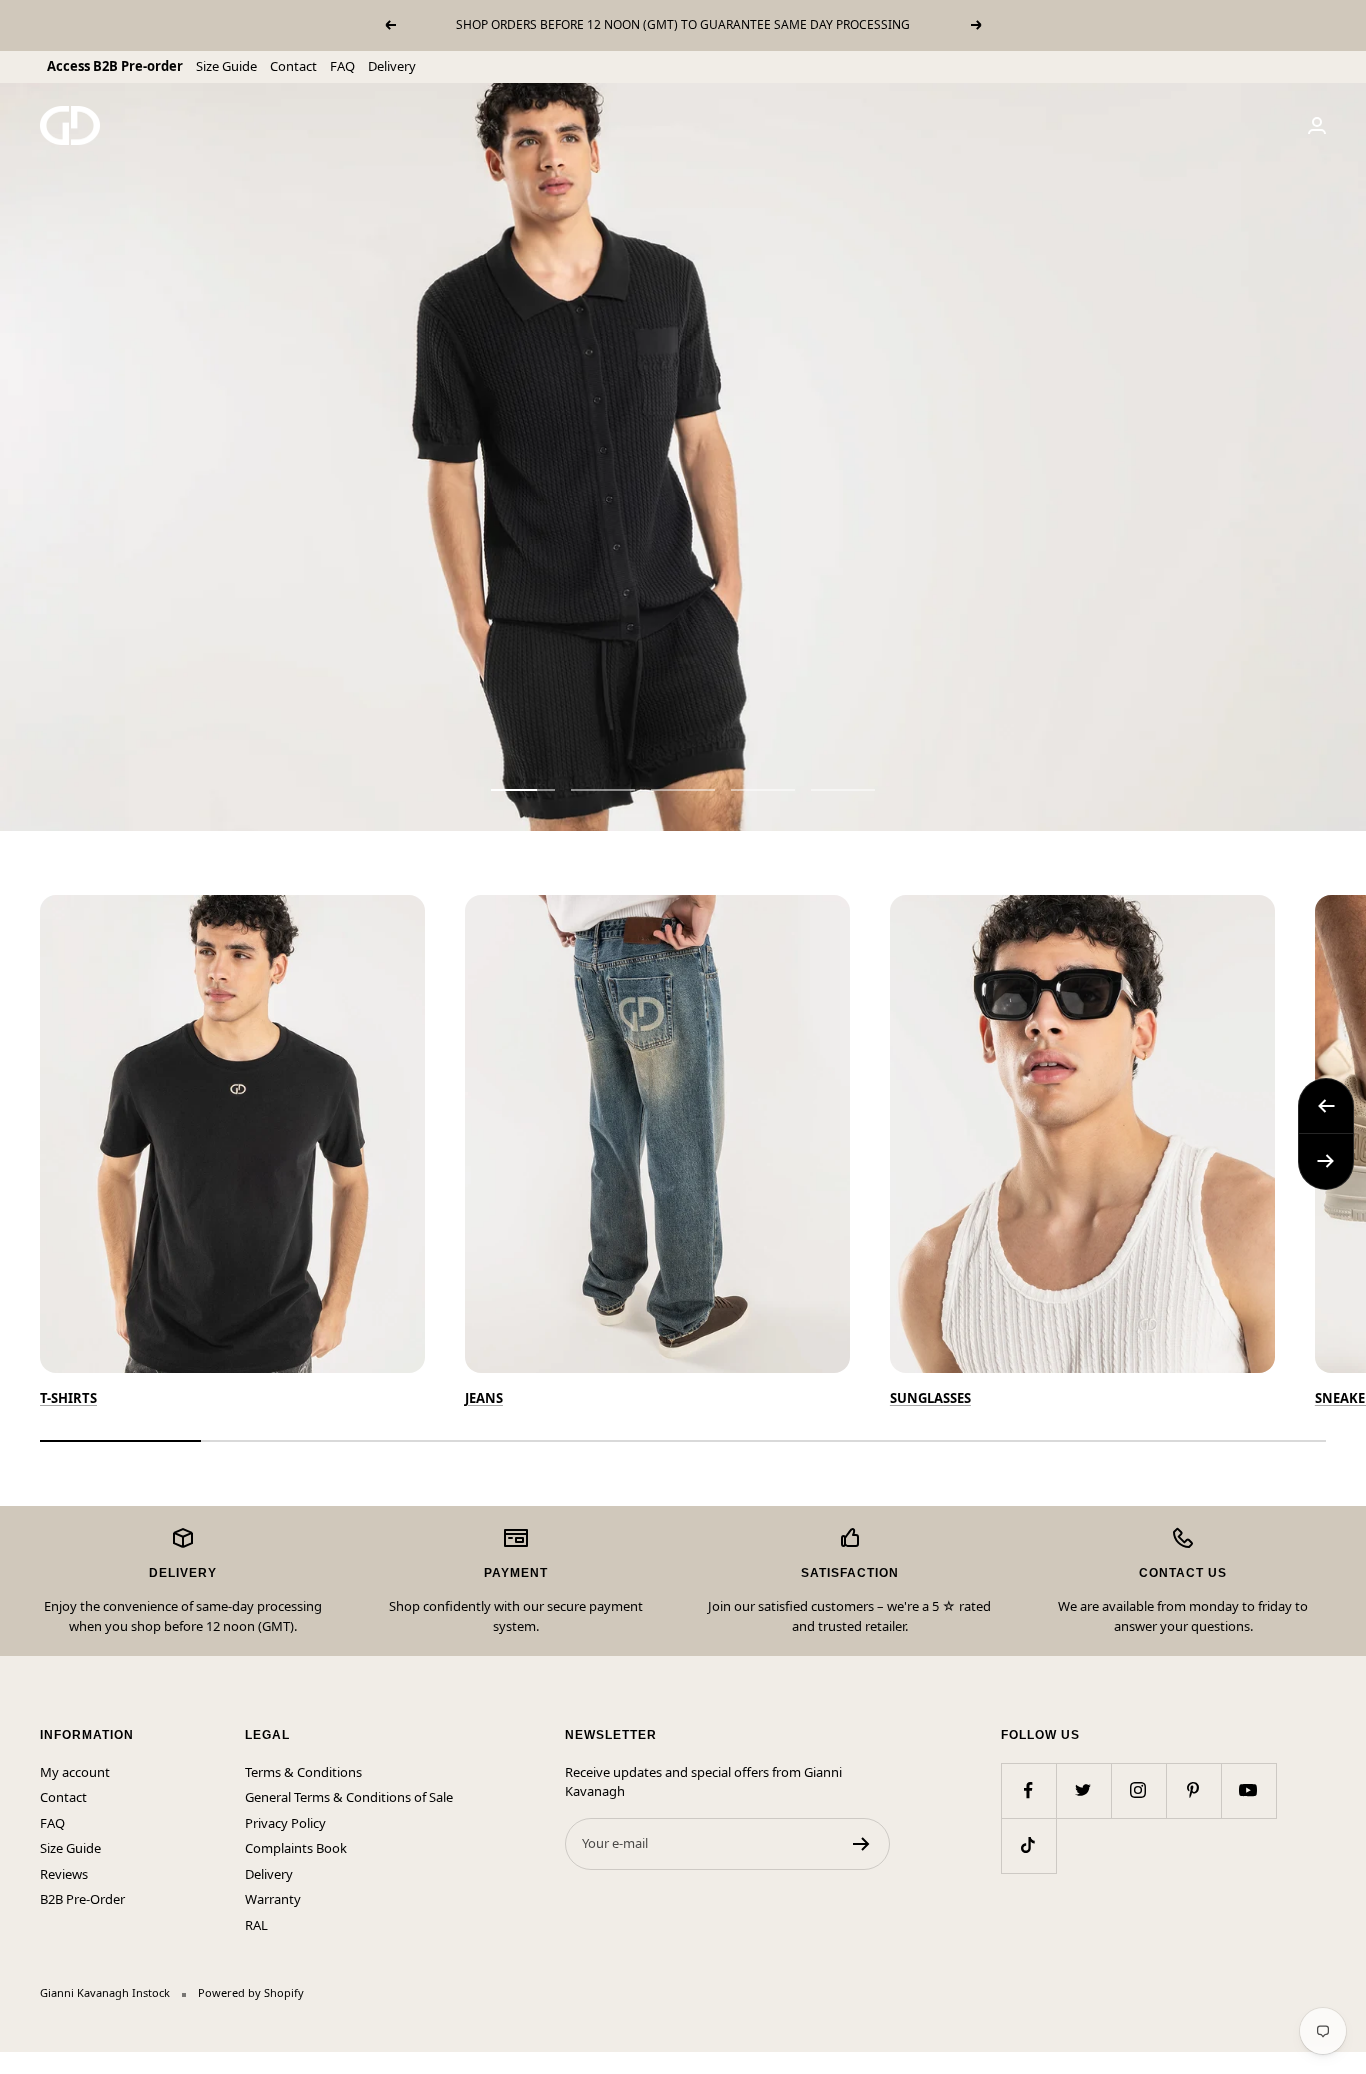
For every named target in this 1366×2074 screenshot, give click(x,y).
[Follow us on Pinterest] (1193, 1790)
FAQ (342, 66)
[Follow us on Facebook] (1028, 1790)
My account (75, 1772)
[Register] (861, 1844)
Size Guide (226, 66)
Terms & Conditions (303, 1772)
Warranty (273, 1899)
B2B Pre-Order (82, 1899)
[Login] (1317, 125)
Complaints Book (296, 1848)
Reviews (64, 1874)
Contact (293, 66)
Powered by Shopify (251, 1992)
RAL (256, 1925)
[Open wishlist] (15, 2063)
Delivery (392, 66)
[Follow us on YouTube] (1248, 1790)
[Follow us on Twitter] (1083, 1790)
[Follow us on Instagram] (1138, 1790)
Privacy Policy (285, 1823)
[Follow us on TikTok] (1028, 1845)
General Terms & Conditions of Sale (349, 1797)
